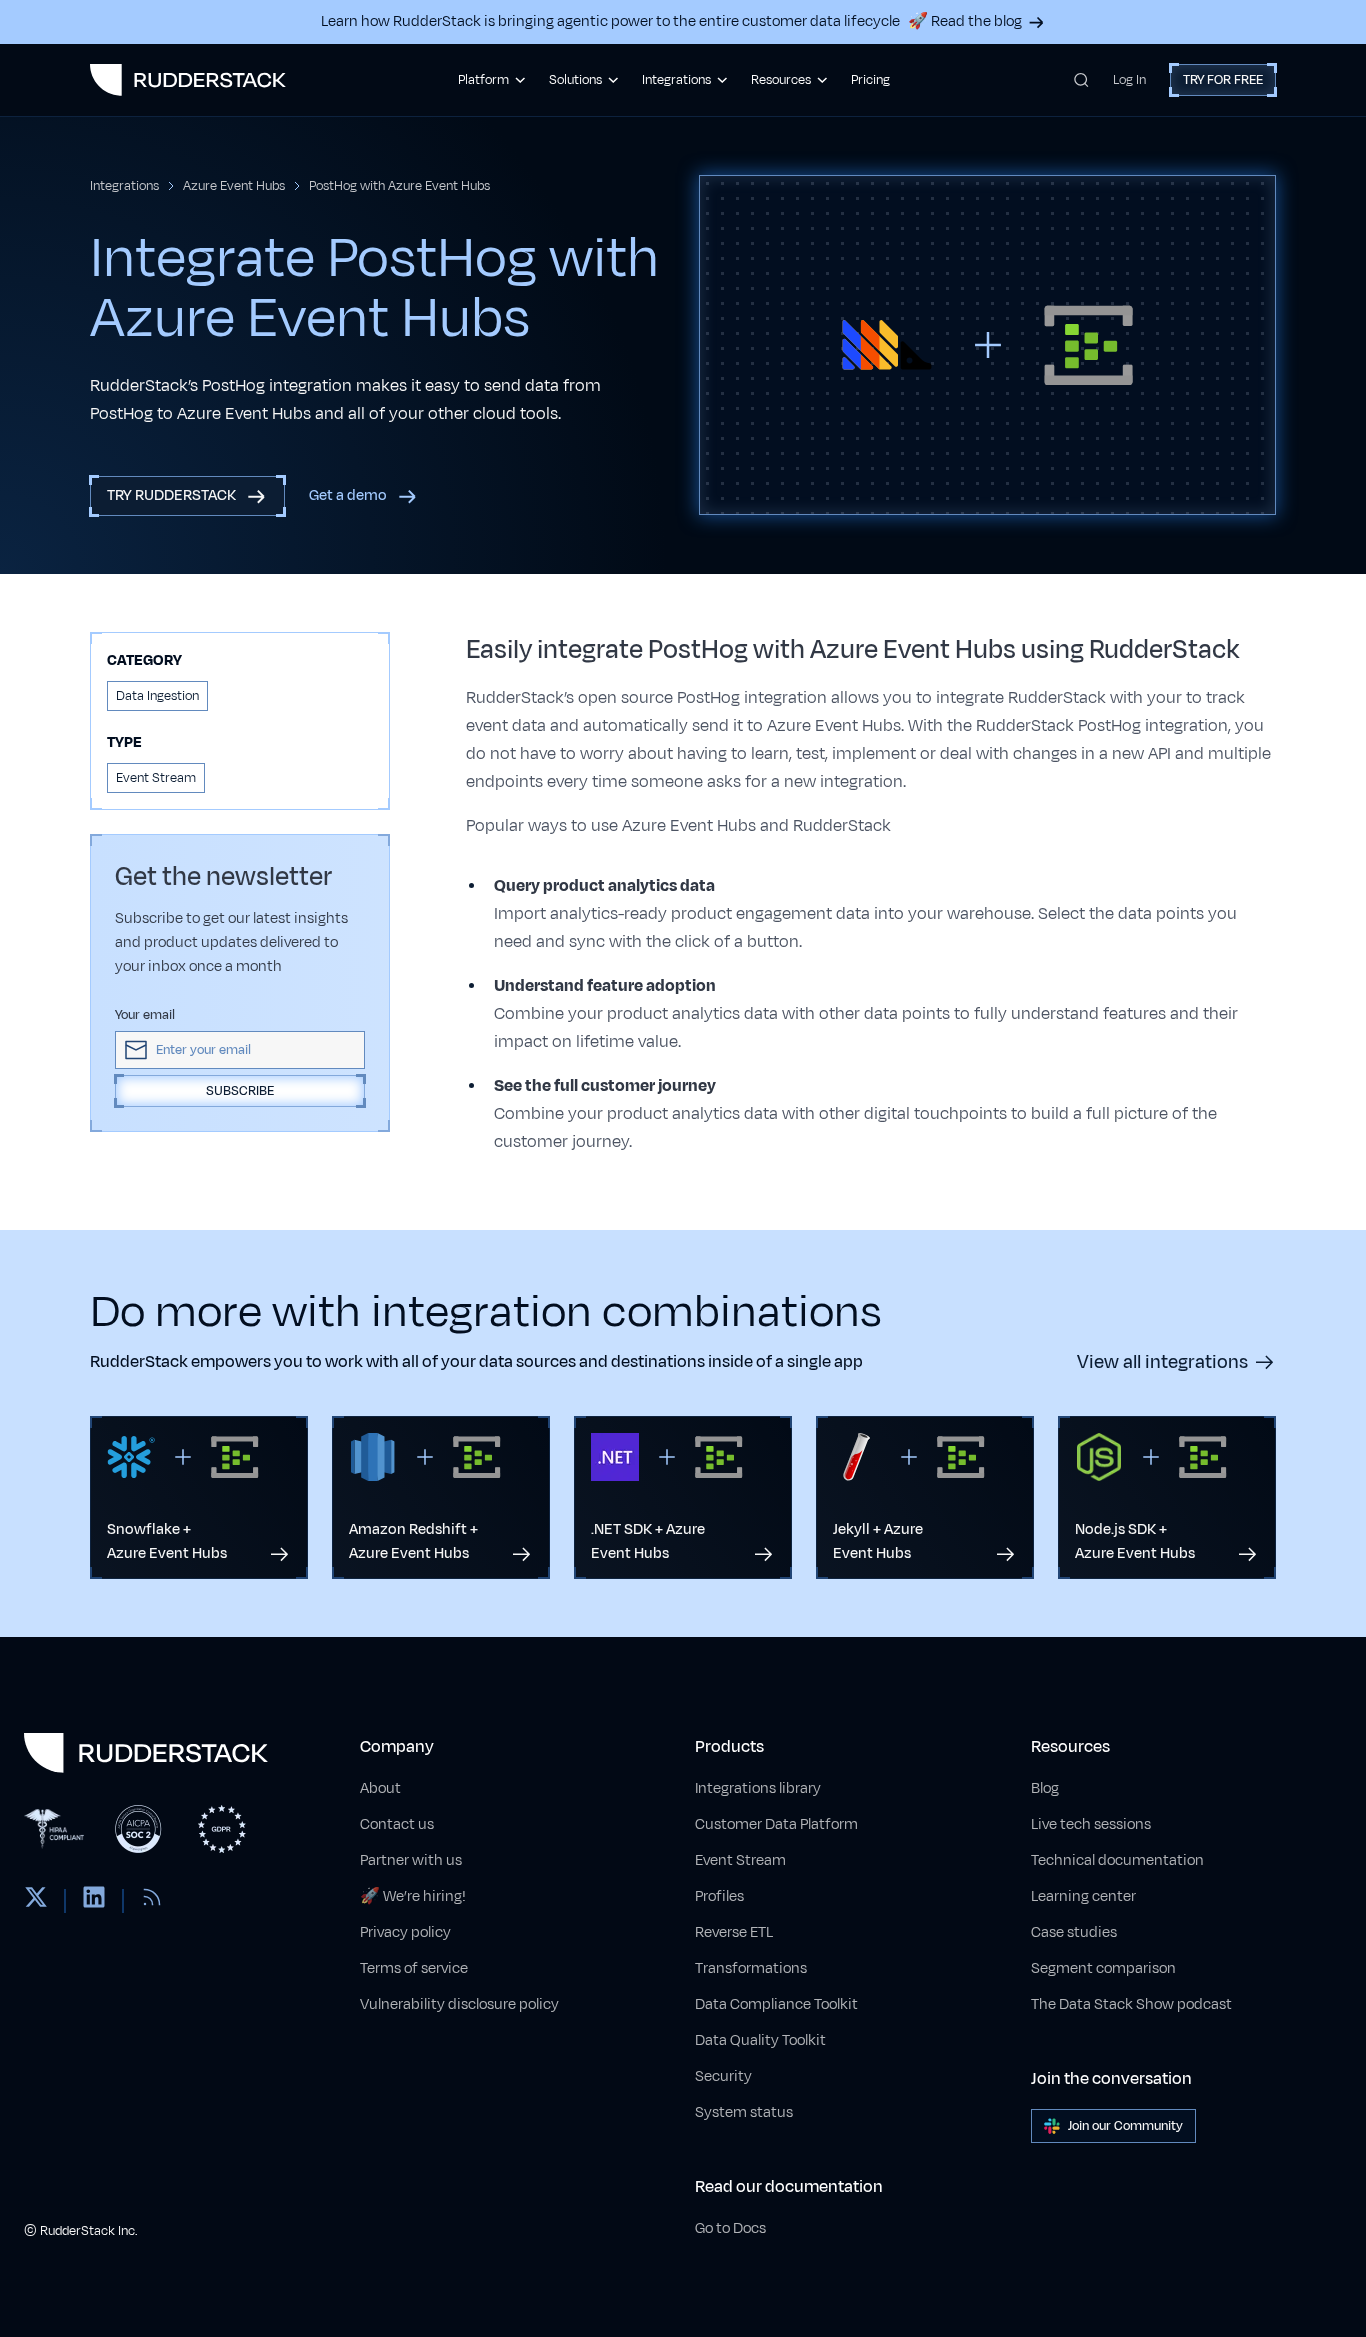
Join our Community (1125, 2126)
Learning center (1083, 1896)
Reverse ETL (734, 1932)
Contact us (397, 1824)
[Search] (1081, 80)
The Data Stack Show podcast (1131, 2004)
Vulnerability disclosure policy (459, 2004)
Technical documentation (1117, 1860)
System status (744, 2112)
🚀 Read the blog (965, 21)
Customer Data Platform (776, 1824)
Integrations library (758, 1788)
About (380, 1788)
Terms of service (414, 1968)
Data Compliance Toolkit (776, 2004)
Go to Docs (730, 2228)
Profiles (719, 1896)
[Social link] (36, 1901)
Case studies (1074, 1932)
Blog (1045, 1788)
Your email (145, 1015)
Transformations (751, 1968)
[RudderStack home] (188, 80)
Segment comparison (1103, 1968)
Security (723, 2076)
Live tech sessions (1091, 1824)
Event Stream (740, 1860)
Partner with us (411, 1860)
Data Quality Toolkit (760, 2040)
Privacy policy (405, 1932)
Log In (1129, 80)
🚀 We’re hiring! (413, 1896)
